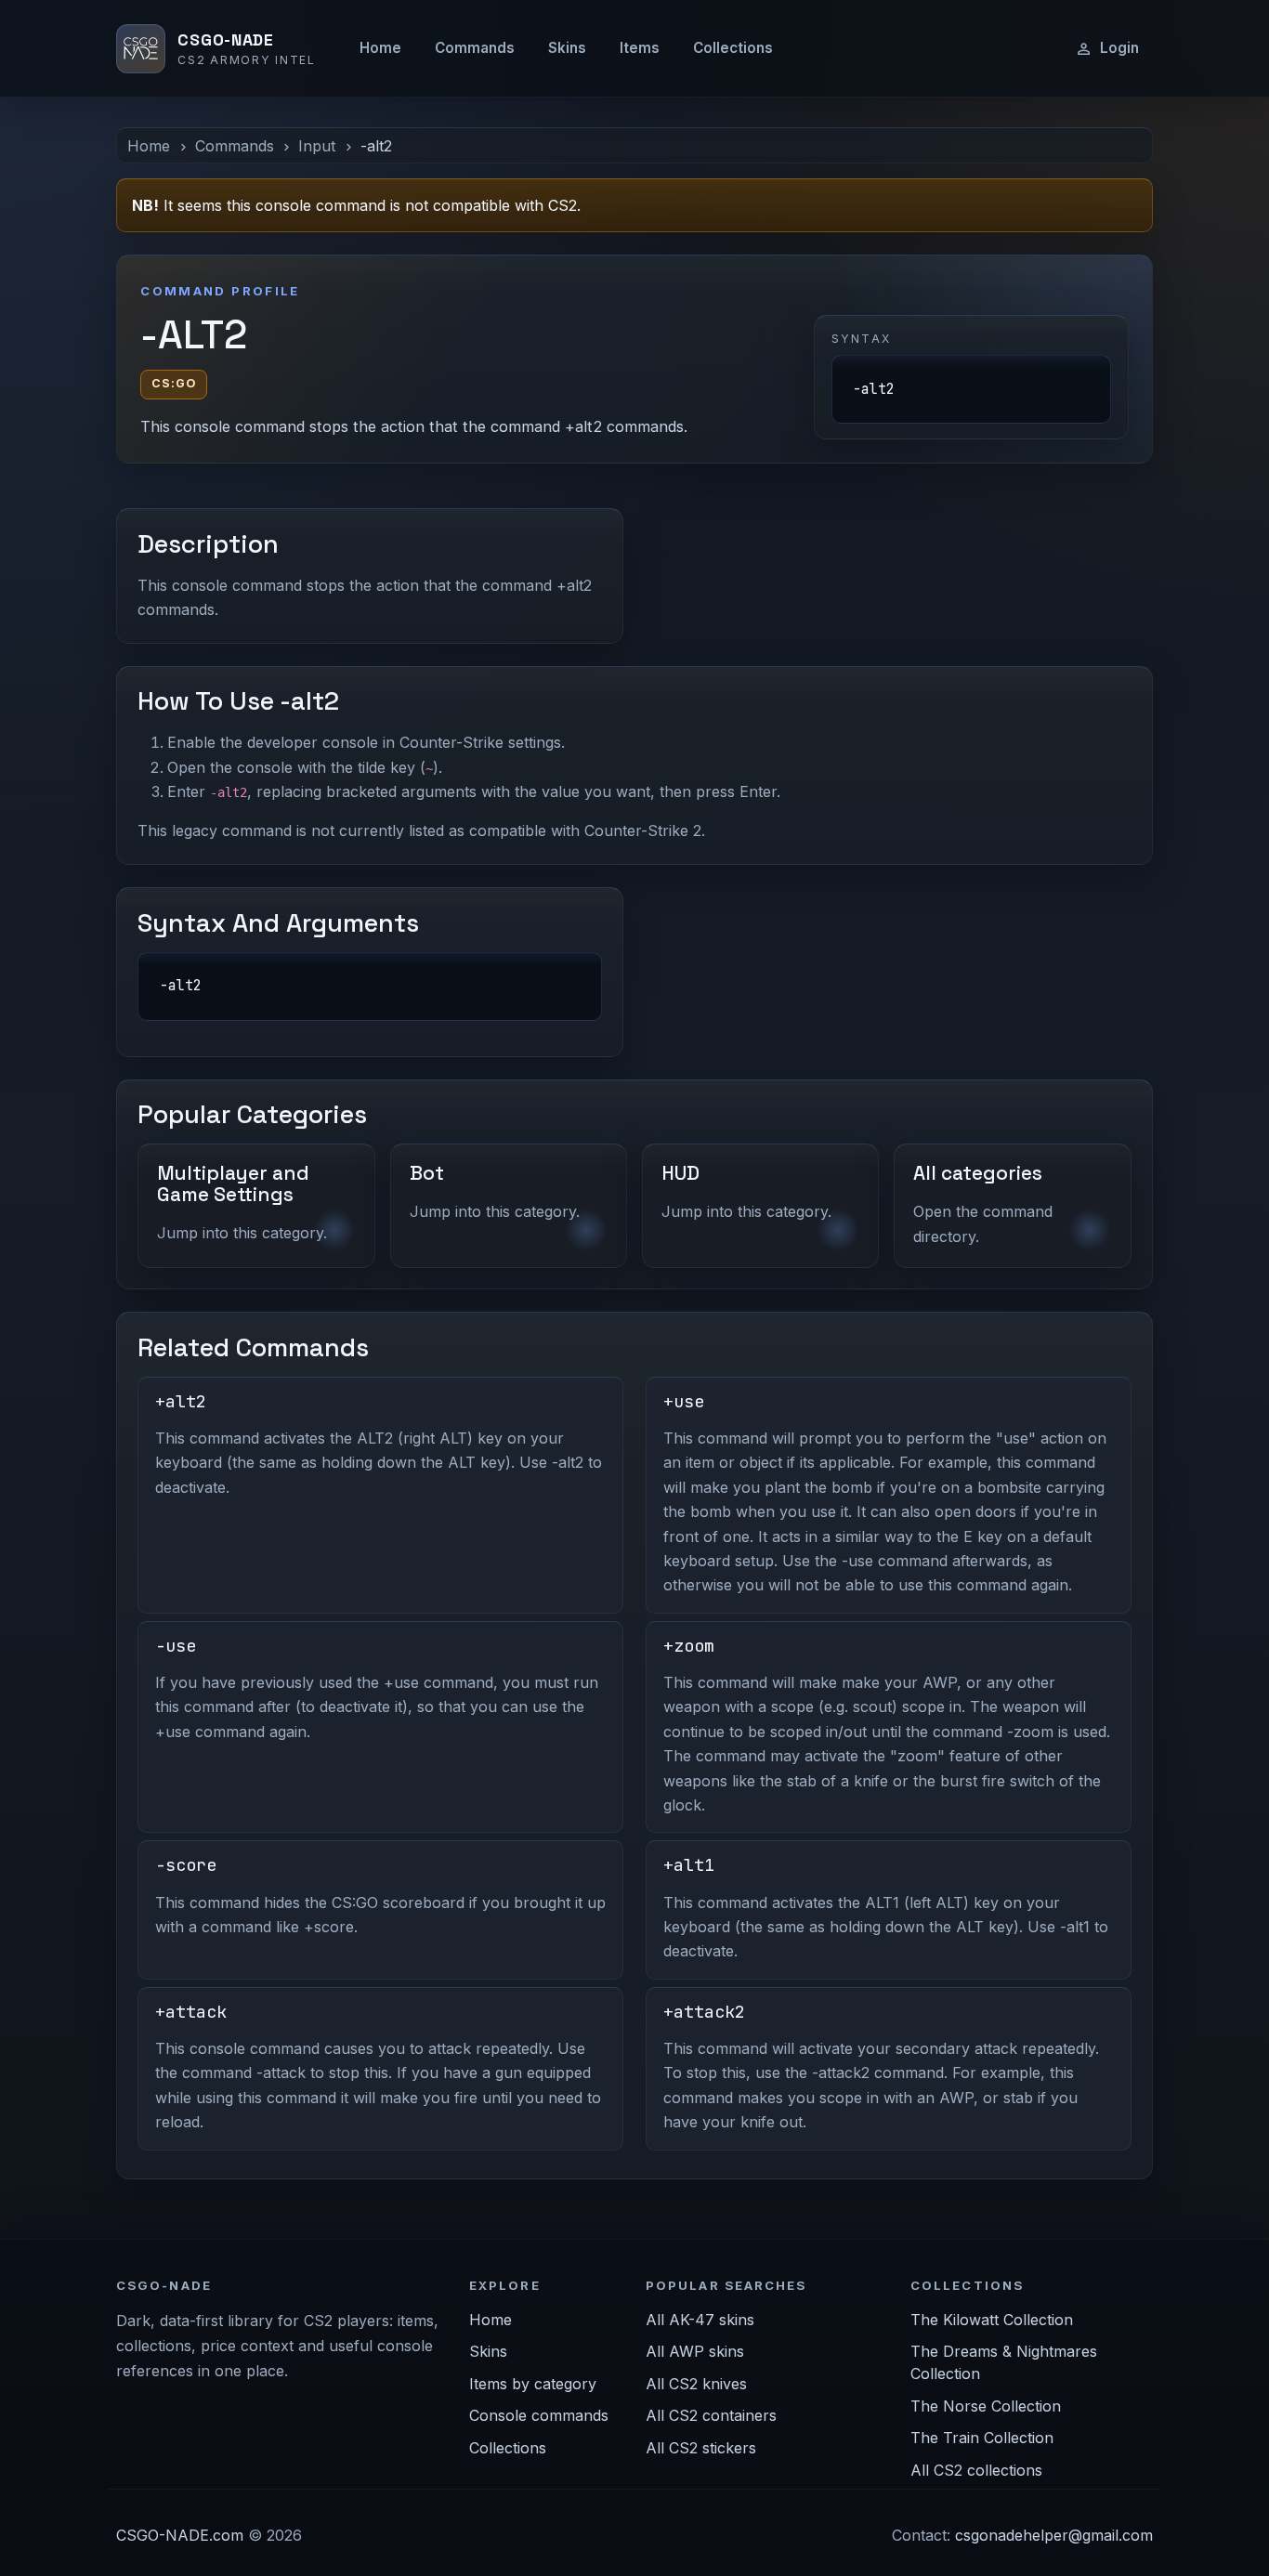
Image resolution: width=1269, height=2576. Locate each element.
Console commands (539, 2415)
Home (380, 48)
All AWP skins (695, 2351)
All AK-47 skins (700, 2320)
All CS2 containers (711, 2415)
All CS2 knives (696, 2384)
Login (1119, 48)
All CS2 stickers (701, 2448)
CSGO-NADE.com (180, 2535)
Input (317, 146)
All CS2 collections (976, 2470)
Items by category (533, 2384)
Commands (475, 48)
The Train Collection (982, 2438)
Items (640, 48)
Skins (567, 48)
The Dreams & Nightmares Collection (1004, 2362)
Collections (733, 48)
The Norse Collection (986, 2406)
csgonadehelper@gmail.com (1054, 2535)
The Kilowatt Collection (992, 2320)
